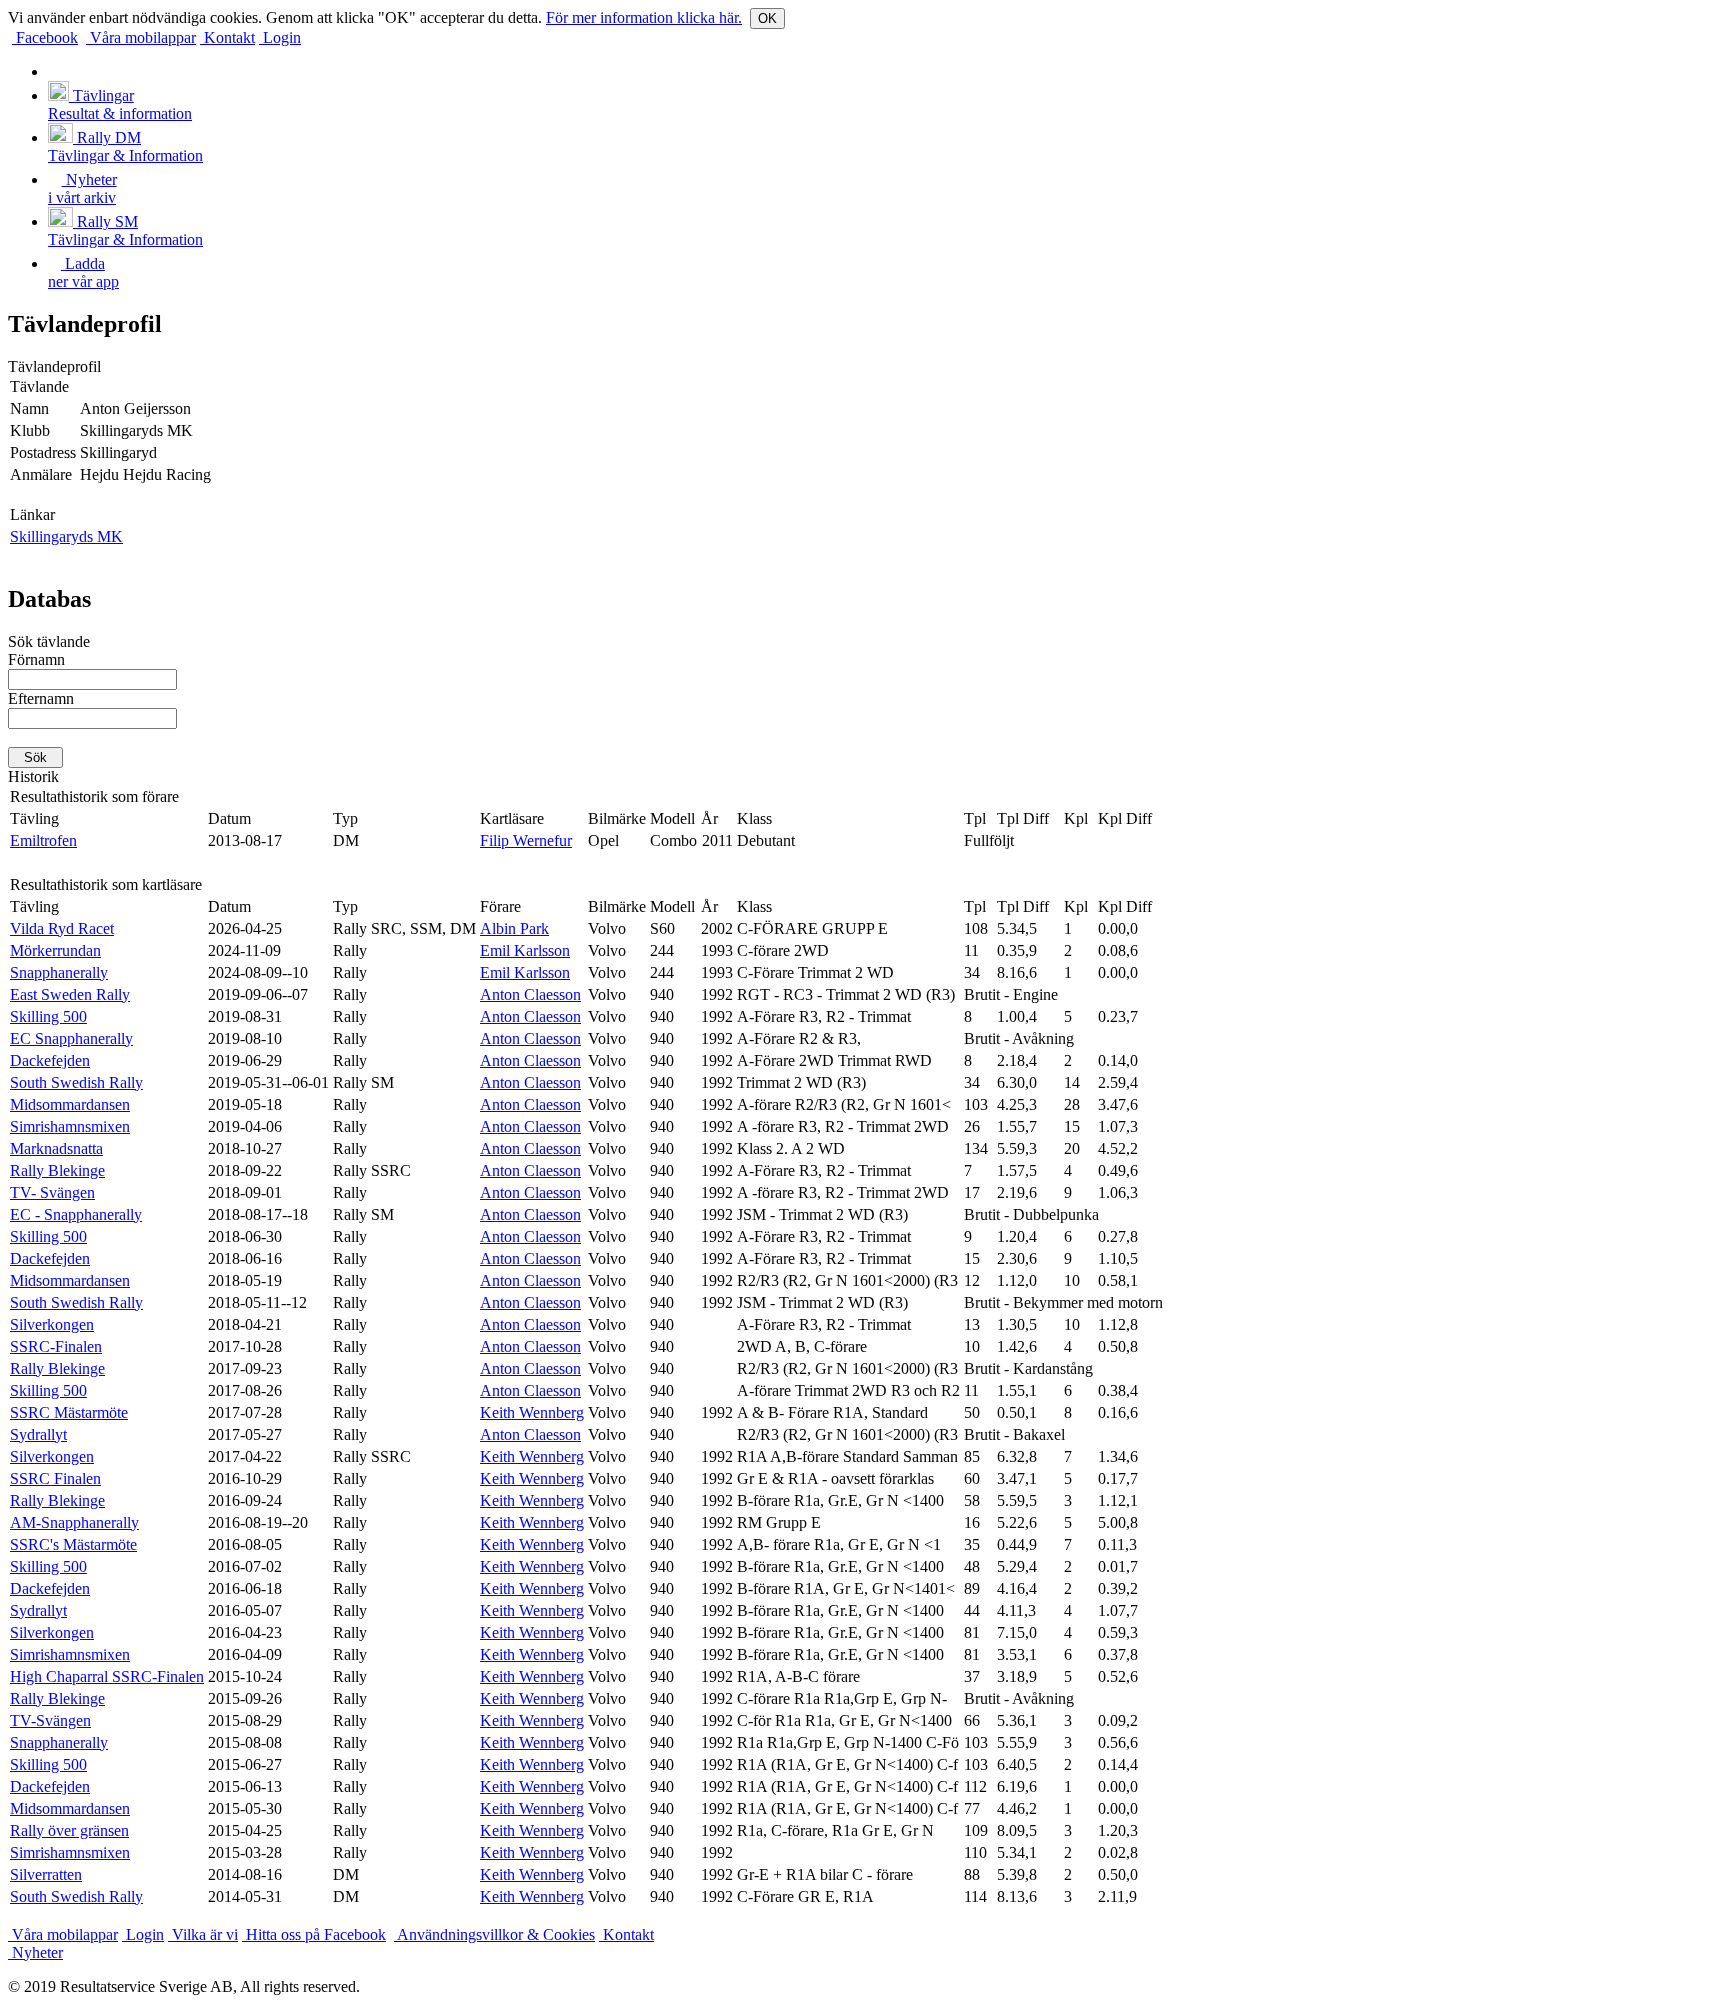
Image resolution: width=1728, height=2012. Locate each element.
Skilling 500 (48, 1016)
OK (767, 18)
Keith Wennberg (532, 1412)
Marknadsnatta (56, 1148)
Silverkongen (52, 1324)
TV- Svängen (52, 1192)
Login (280, 37)
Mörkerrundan (55, 950)
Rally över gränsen (69, 1830)
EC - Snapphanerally (76, 1214)
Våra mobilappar (141, 37)
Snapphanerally (59, 972)
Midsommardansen (70, 1104)
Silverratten (46, 1874)
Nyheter (35, 1952)
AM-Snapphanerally (74, 1522)
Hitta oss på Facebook (314, 1934)
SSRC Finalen (55, 1478)
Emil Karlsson (525, 950)
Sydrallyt (38, 1434)
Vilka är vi (203, 1934)
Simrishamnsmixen (70, 1126)
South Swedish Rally (76, 1082)
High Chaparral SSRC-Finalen (107, 1676)
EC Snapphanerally (71, 1038)
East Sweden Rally (70, 994)
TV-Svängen (50, 1720)
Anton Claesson (530, 994)
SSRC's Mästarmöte (73, 1544)
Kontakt (227, 37)
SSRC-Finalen (56, 1346)
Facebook (45, 37)
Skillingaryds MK (66, 536)
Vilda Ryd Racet (62, 928)
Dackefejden (50, 1060)
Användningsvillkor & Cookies (494, 1934)
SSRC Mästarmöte (69, 1412)
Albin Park (514, 928)
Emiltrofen (43, 840)
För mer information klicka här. (644, 17)
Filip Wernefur (526, 840)
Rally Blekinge (57, 1170)
